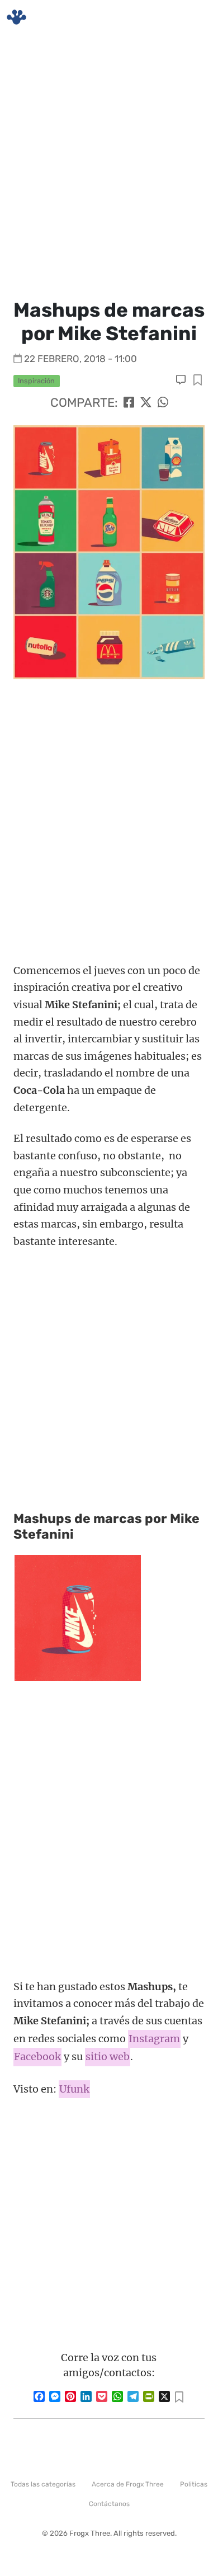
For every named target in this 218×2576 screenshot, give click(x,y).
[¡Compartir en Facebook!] (129, 403)
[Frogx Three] (16, 17)
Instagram (154, 2039)
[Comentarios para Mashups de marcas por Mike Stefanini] (182, 380)
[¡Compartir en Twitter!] (146, 403)
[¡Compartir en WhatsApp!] (163, 403)
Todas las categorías (43, 2484)
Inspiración (36, 381)
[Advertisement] (109, 165)
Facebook (37, 2056)
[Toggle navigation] (196, 17)
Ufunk (74, 2089)
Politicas (194, 2484)
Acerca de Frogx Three (128, 2484)
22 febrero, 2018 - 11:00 (80, 359)
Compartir (198, 381)
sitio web (108, 2056)
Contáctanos (109, 2504)
